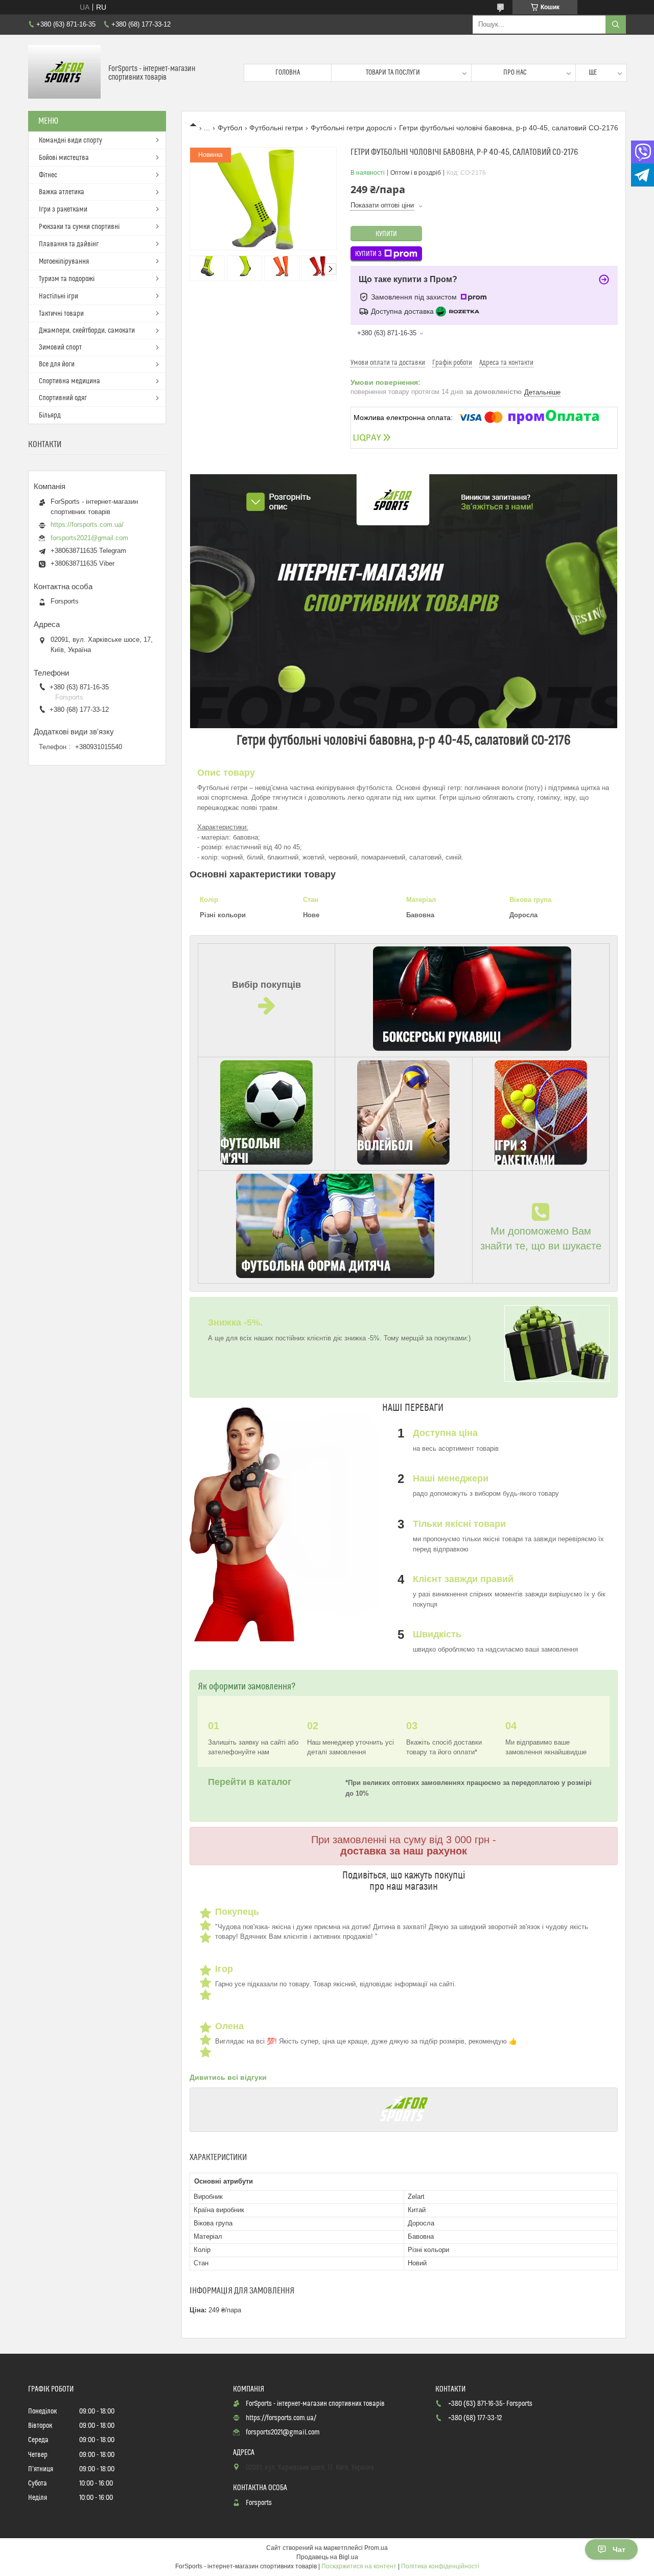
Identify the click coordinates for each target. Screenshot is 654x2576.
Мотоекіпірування (64, 262)
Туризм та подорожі (67, 279)
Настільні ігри (59, 296)
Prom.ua (376, 2548)
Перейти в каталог (251, 1782)
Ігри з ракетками (63, 210)
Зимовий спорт (60, 347)
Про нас (515, 73)
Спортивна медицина (69, 381)
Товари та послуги (393, 73)
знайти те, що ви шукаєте (541, 1246)
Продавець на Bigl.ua (327, 2557)
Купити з (368, 254)
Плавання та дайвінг (69, 244)
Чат (619, 2549)
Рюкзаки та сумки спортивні (79, 227)
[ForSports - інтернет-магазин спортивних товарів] (64, 73)
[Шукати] (616, 25)
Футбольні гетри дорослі (351, 128)
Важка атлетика (62, 192)
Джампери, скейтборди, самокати (87, 331)
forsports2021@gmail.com (89, 538)
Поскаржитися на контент (359, 2566)
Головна (288, 73)
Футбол (230, 128)
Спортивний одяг (63, 398)
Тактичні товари (61, 314)
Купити (386, 234)
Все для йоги (57, 364)
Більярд (50, 415)
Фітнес (48, 175)
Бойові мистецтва (64, 158)
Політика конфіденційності (440, 2566)
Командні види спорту (71, 141)
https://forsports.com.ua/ (87, 525)
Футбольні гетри (276, 128)
